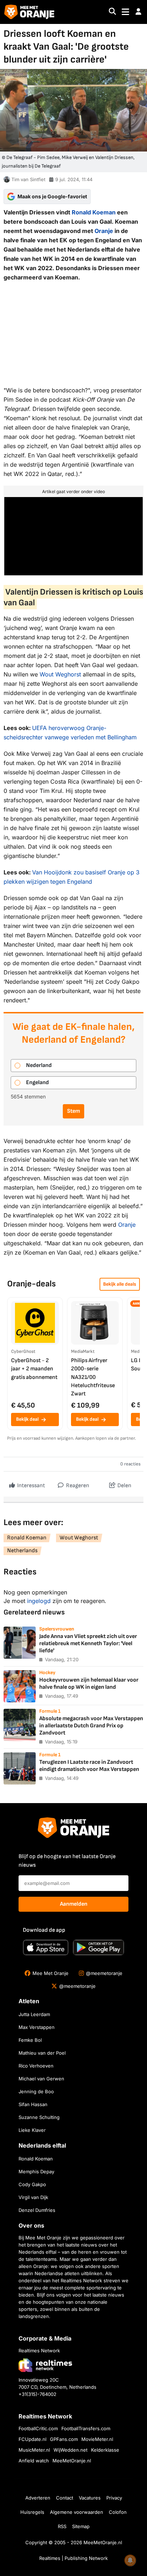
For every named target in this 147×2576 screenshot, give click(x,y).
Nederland (39, 1065)
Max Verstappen (37, 2027)
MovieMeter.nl (97, 2439)
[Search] (112, 12)
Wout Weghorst (60, 674)
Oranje (104, 231)
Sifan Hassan (33, 2104)
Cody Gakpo (32, 2184)
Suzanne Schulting (39, 2117)
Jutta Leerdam (34, 2014)
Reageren (77, 1486)
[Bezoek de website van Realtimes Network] (45, 2365)
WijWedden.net (70, 2450)
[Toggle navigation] (125, 12)
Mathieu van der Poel (42, 2053)
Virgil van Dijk (33, 2197)
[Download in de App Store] (46, 1947)
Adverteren (38, 2498)
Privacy (114, 2498)
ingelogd (39, 1601)
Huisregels (32, 2512)
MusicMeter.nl (34, 2450)
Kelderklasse (105, 2450)
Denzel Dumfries (37, 2210)
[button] (138, 12)
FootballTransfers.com (86, 2428)
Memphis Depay (36, 2172)
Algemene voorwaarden (77, 2512)
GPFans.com (64, 2439)
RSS (62, 2526)
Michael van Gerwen (41, 2079)
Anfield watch (34, 2461)
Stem (73, 1111)
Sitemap (81, 2526)
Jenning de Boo (36, 2091)
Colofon (118, 2512)
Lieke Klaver (32, 2130)
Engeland (37, 1083)
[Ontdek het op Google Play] (98, 1947)
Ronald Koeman (94, 212)
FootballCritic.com (38, 2428)
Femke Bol (30, 2040)
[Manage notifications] (130, 2560)
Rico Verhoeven (36, 2066)
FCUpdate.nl (32, 2439)
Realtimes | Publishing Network (73, 2558)
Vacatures (90, 2498)
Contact (65, 2498)
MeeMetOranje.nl (72, 2461)
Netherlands (22, 1551)
